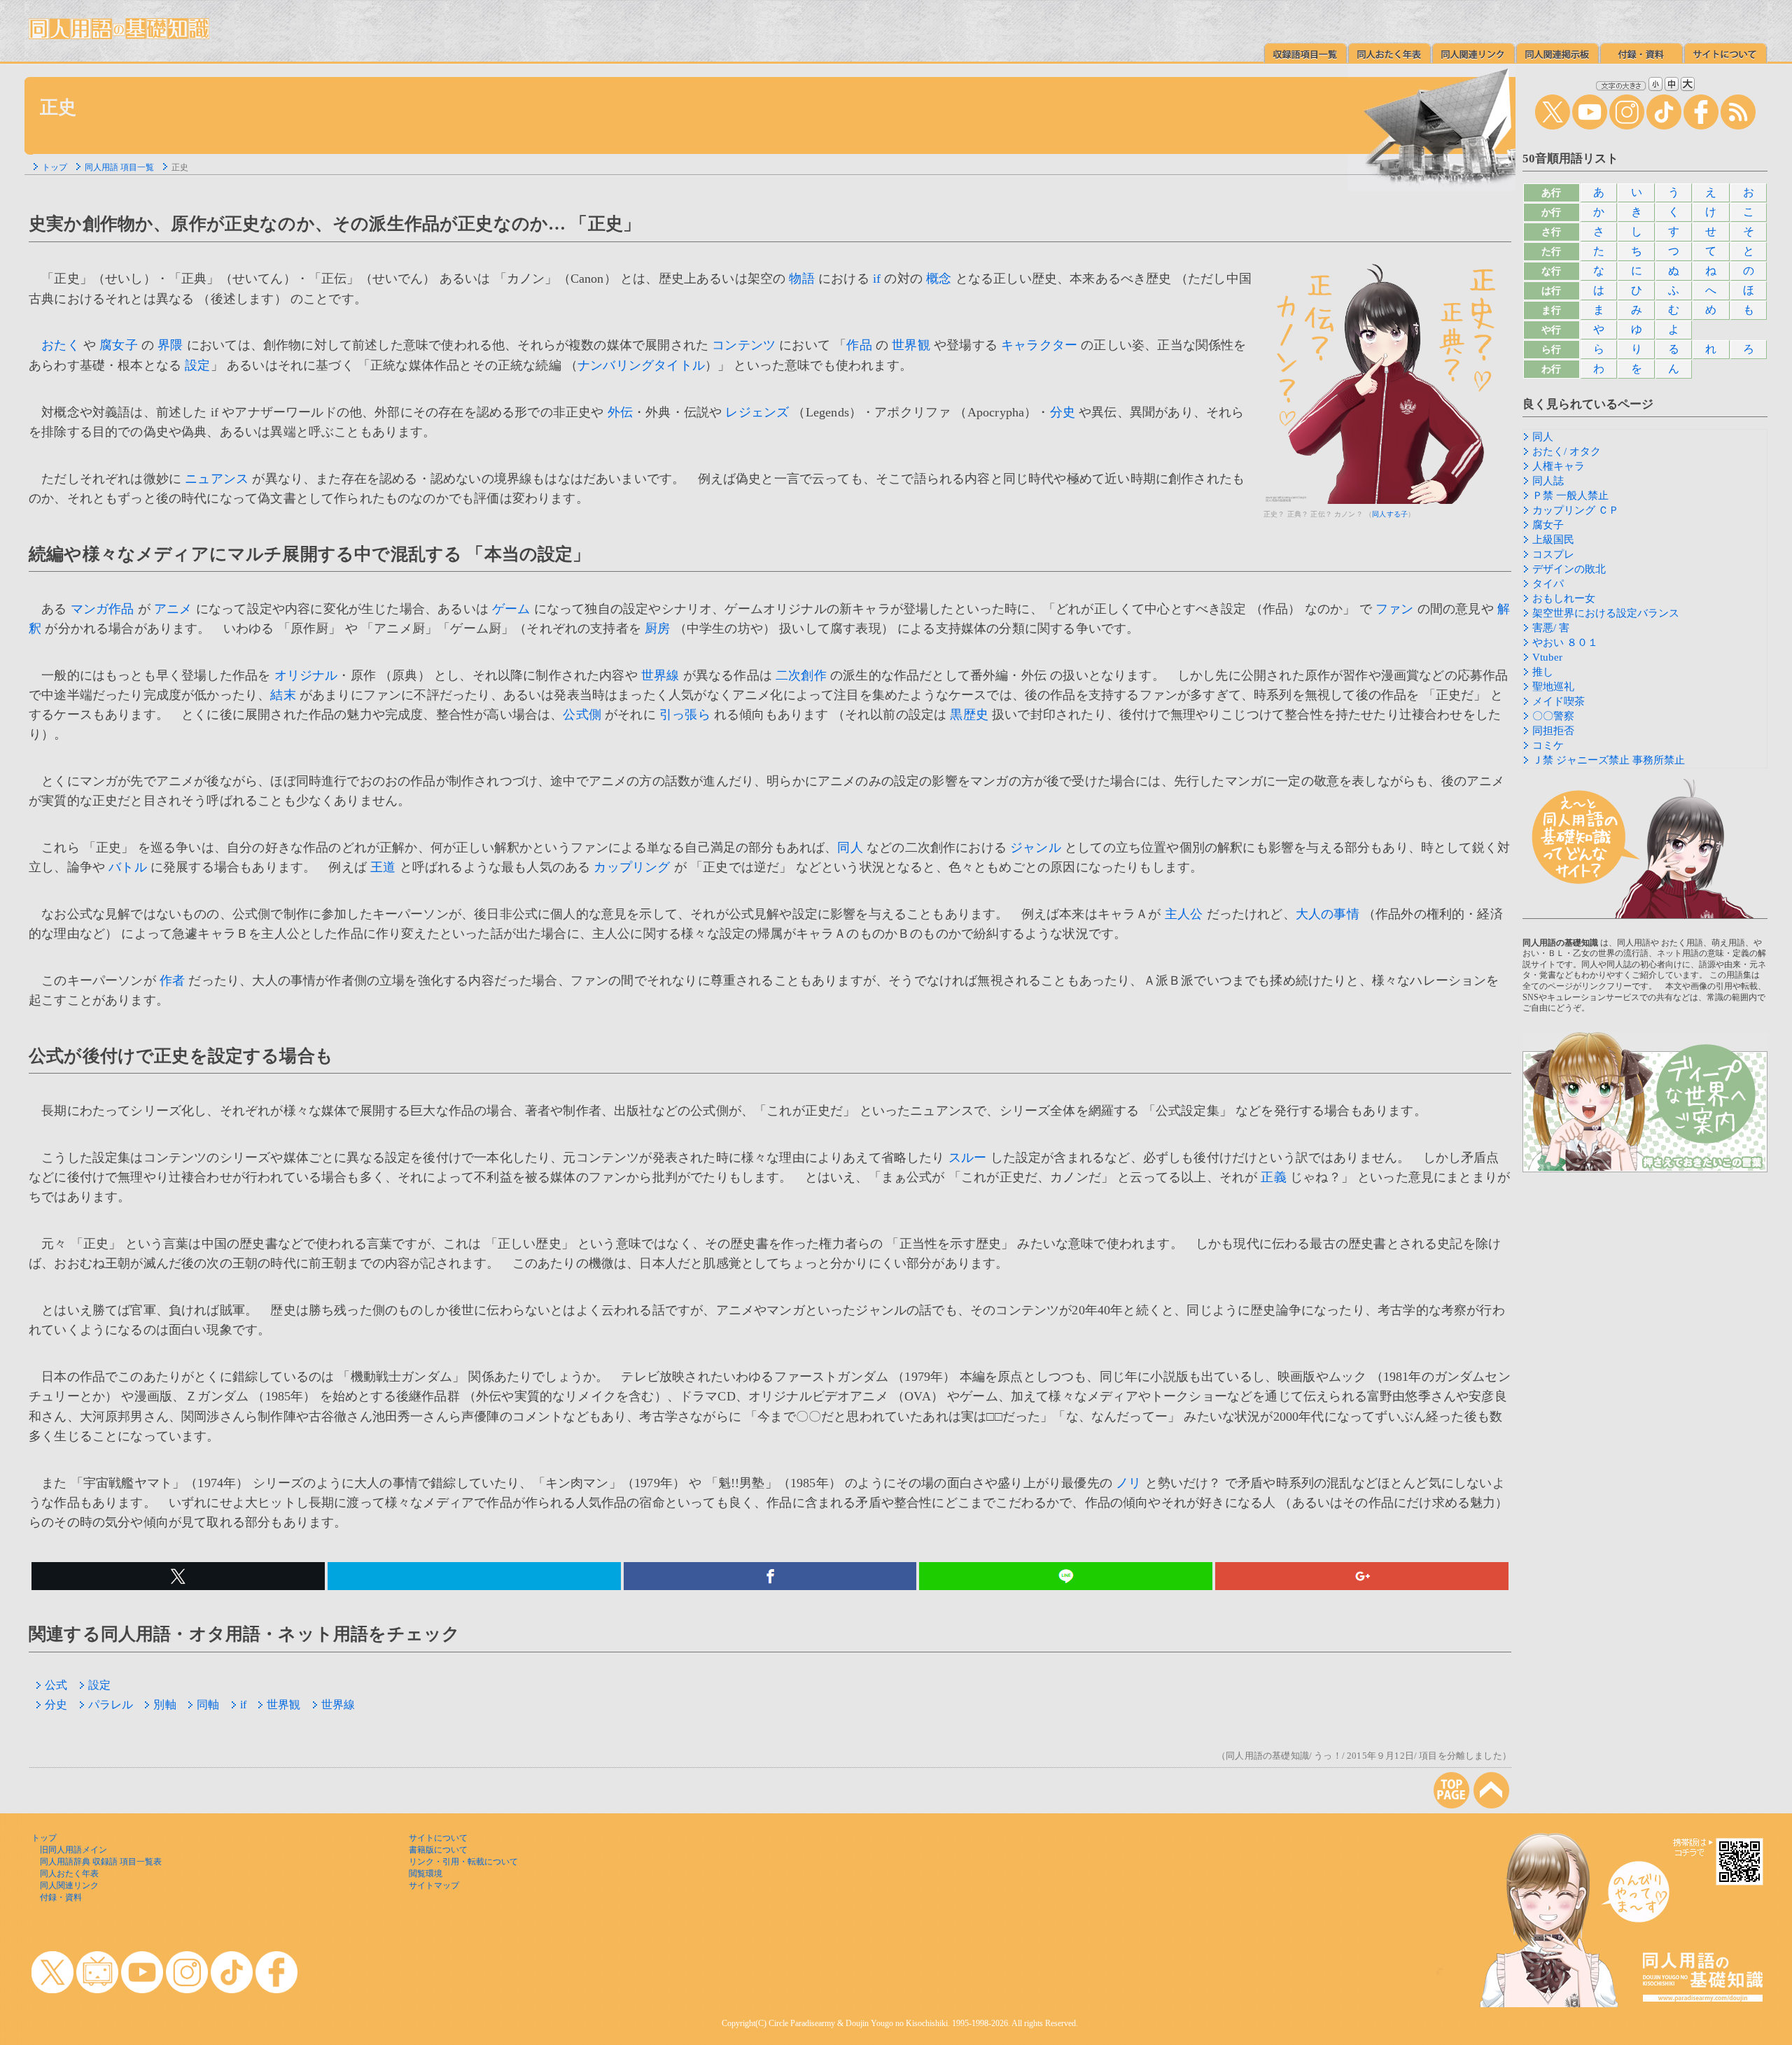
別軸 (164, 1705)
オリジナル (306, 675)
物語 (801, 279)
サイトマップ (434, 1885)
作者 (172, 981)
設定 (197, 365)
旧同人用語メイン (73, 1850)
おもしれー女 (1564, 598)
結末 (283, 695)
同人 (850, 848)
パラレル (111, 1705)
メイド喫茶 (1559, 701)
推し (1543, 672)
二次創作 (801, 675)
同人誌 (1548, 481)
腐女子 (119, 345)
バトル (128, 867)
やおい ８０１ (1565, 642)
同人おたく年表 (69, 1874)
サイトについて (438, 1838)
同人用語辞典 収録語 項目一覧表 (101, 1862)
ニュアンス (217, 479)
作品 (859, 345)
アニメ (173, 609)
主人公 (1184, 914)
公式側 (582, 715)
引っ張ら (685, 715)
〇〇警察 (1553, 716)
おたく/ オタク (1567, 451)
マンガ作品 (103, 609)
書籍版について (438, 1850)
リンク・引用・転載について (463, 1862)
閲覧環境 (426, 1874)
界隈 (170, 345)
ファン (1395, 609)
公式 (56, 1685)
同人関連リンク (69, 1885)
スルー (968, 1158)
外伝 (620, 412)
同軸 (208, 1705)
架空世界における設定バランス (1606, 613)
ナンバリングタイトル (641, 365)
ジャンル (1036, 848)
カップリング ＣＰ (1576, 510)
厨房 (657, 628)
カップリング (632, 867)
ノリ (1128, 1483)
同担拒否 (1553, 731)
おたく (61, 345)
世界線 (660, 675)
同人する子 (1390, 514)
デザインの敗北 (1569, 569)
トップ (55, 167)
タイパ (1548, 584)
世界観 (911, 345)
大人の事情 (1328, 914)
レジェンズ (757, 412)
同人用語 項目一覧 (119, 167)
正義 (1273, 1177)
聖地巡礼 (1553, 687)
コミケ (1548, 745)
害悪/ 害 (1551, 628)
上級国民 (1553, 540)
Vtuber (1547, 657)
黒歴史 (969, 715)
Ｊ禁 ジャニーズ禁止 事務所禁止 (1609, 760)
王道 (383, 867)
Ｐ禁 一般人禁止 (1570, 496)
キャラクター (1039, 345)
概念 (939, 279)
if (877, 279)
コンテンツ (744, 345)
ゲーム (511, 609)
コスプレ (1553, 554)
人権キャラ (1559, 466)
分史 (1063, 412)
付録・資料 (61, 1897)
